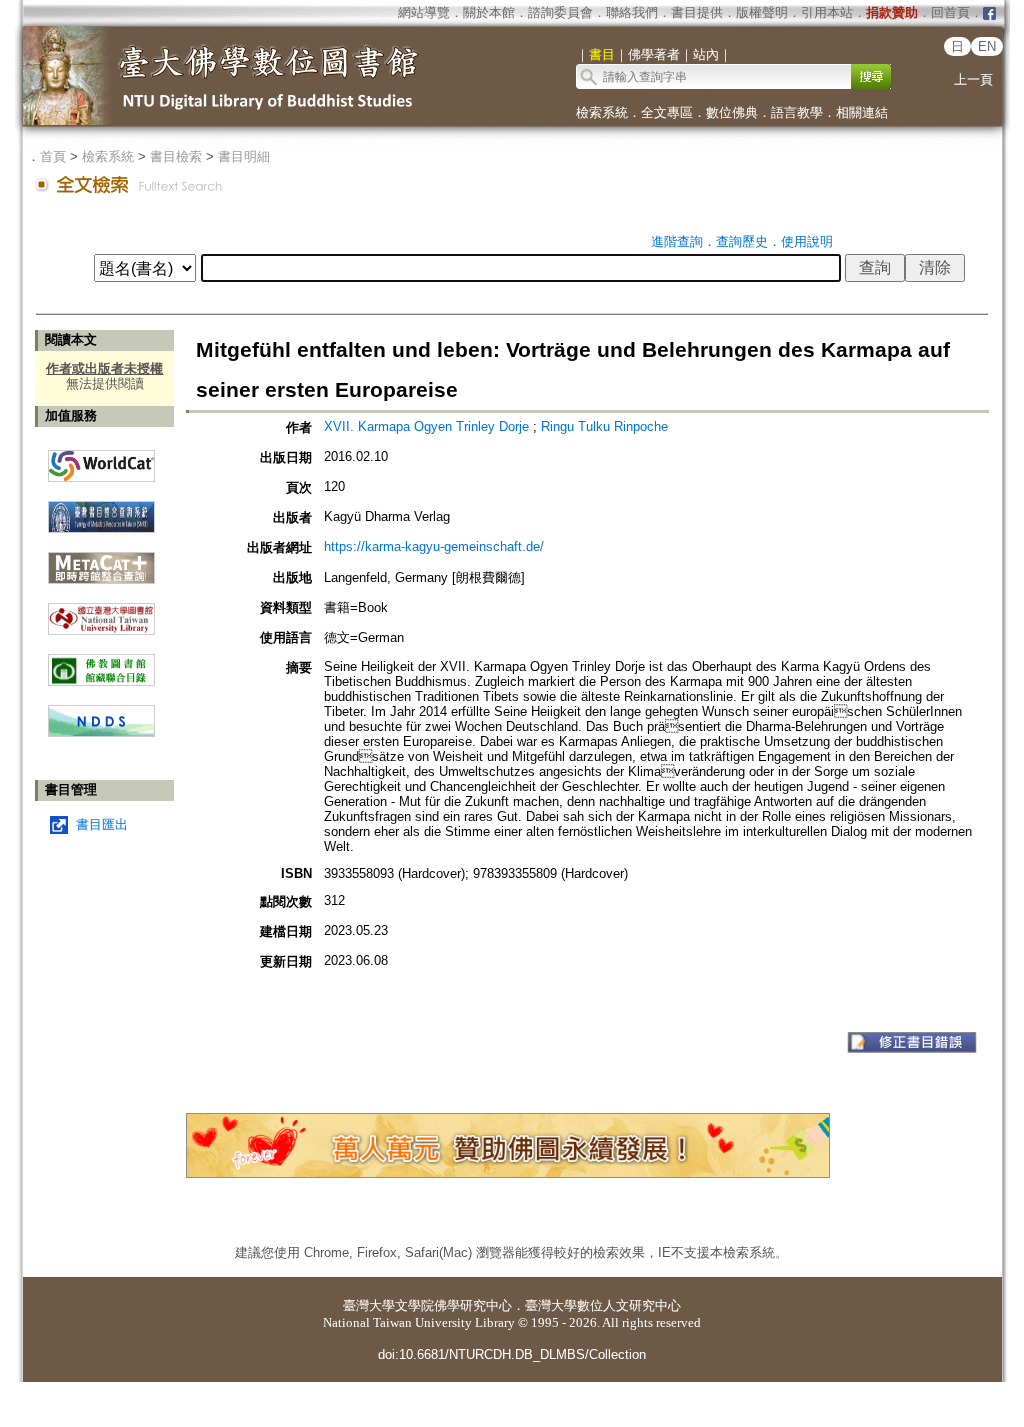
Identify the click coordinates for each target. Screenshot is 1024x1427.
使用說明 (807, 241)
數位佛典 (732, 112)
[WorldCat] (101, 461)
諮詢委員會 (560, 12)
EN (987, 46)
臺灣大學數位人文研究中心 (603, 1305)
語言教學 (797, 112)
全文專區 (667, 112)
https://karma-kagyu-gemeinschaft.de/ (434, 546)
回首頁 (950, 12)
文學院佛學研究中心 (453, 1305)
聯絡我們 (632, 12)
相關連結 (862, 112)
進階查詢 (677, 241)
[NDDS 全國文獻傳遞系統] (101, 732)
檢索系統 (602, 112)
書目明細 (244, 156)
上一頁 (973, 79)
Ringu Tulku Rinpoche (604, 426)
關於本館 (489, 12)
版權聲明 (762, 12)
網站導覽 (424, 12)
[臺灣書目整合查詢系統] (101, 509)
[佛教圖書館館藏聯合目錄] (101, 662)
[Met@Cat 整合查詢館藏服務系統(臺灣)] (101, 560)
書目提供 (697, 12)
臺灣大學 (369, 1305)
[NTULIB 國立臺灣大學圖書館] (101, 611)
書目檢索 (176, 156)
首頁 (53, 156)
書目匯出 (102, 824)
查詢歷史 (742, 241)
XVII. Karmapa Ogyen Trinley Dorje (428, 426)
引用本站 (827, 12)
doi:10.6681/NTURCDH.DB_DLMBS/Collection (512, 1354)
